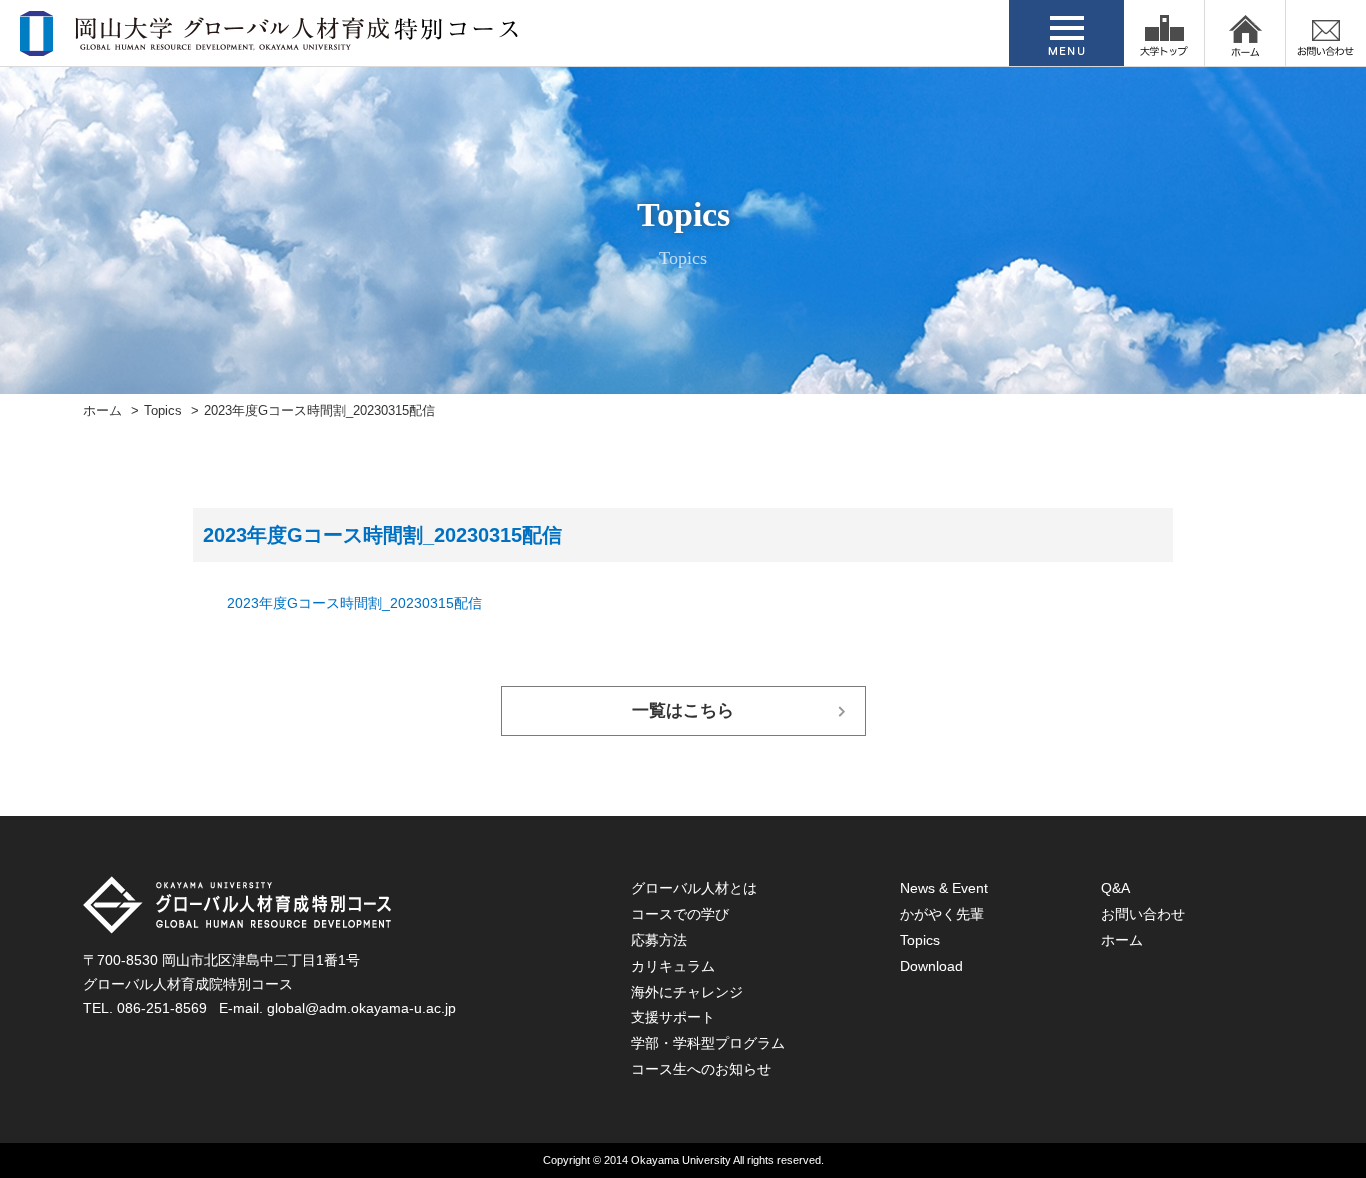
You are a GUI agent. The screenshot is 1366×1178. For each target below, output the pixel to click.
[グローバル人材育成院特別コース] (271, 43)
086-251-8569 (162, 1008)
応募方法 (659, 940)
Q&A (1115, 888)
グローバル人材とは (694, 888)
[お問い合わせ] (1326, 33)
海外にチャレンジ (687, 992)
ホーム (102, 411)
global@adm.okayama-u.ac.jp (361, 1008)
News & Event (944, 888)
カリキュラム (673, 966)
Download (931, 966)
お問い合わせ (1143, 914)
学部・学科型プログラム (708, 1043)
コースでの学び (680, 914)
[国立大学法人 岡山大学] (1164, 33)
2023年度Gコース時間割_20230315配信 (354, 603)
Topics (163, 411)
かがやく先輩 (942, 914)
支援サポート (673, 1017)
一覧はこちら (683, 710)
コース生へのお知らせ (701, 1069)
